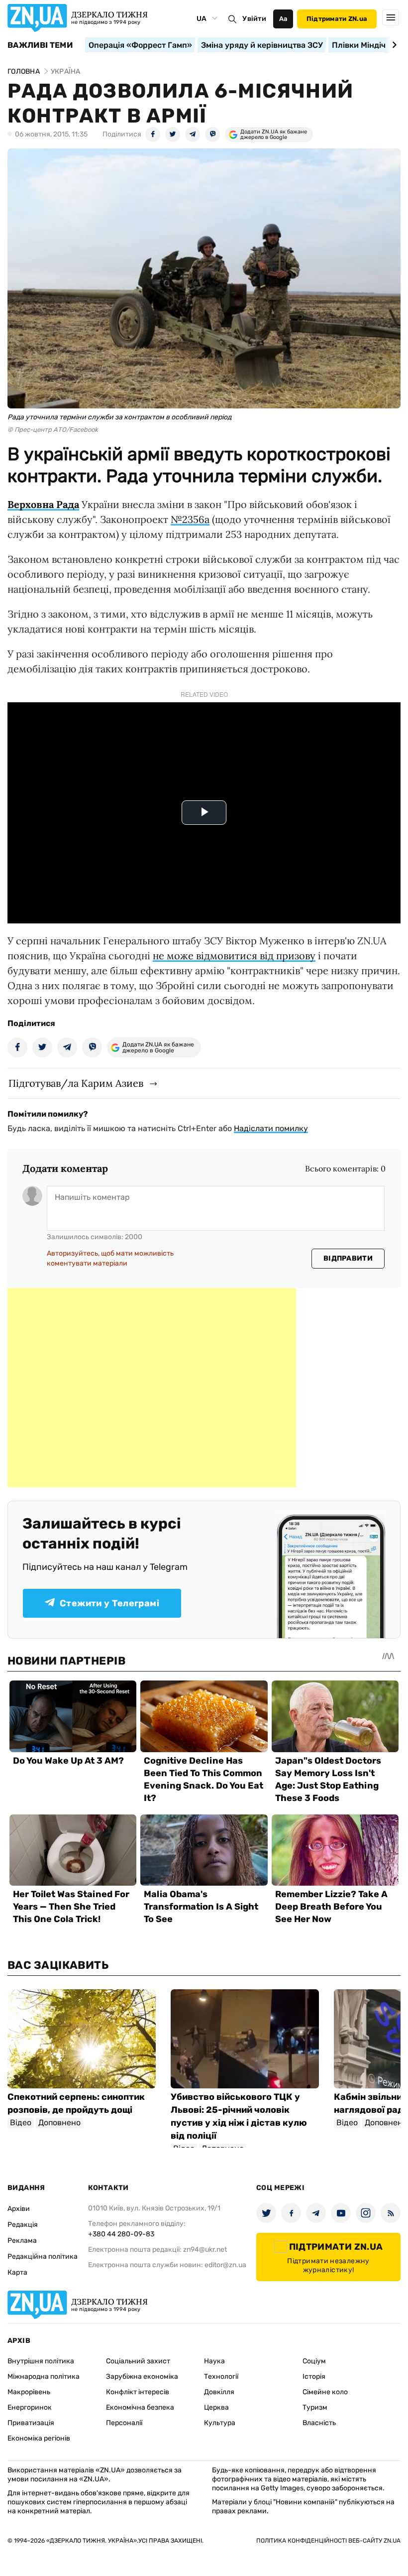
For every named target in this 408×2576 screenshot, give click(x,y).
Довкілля (219, 2392)
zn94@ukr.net (205, 2250)
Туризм (315, 2407)
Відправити (348, 1258)
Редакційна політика (43, 2256)
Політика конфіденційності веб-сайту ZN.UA (328, 2541)
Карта (17, 2272)
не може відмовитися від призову (234, 956)
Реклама (22, 2241)
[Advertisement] (152, 1388)
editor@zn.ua (225, 2265)
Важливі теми (40, 45)
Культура (220, 2423)
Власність (319, 2423)
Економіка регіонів (39, 2438)
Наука (214, 2361)
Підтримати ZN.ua (337, 19)
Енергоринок (30, 2407)
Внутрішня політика (41, 2361)
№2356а (190, 519)
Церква (216, 2407)
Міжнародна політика (44, 2377)
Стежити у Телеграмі (109, 1603)
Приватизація (31, 2423)
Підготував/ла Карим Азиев (76, 1083)
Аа (283, 19)
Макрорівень (29, 2392)
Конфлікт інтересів (138, 2392)
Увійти (254, 19)
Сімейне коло (325, 2392)
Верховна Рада (43, 504)
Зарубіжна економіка (142, 2377)
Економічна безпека (140, 2407)
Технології (221, 2377)
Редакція (23, 2225)
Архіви (19, 2209)
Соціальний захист (138, 2361)
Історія (314, 2377)
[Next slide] (393, 45)
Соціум (314, 2361)
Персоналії (124, 2423)
